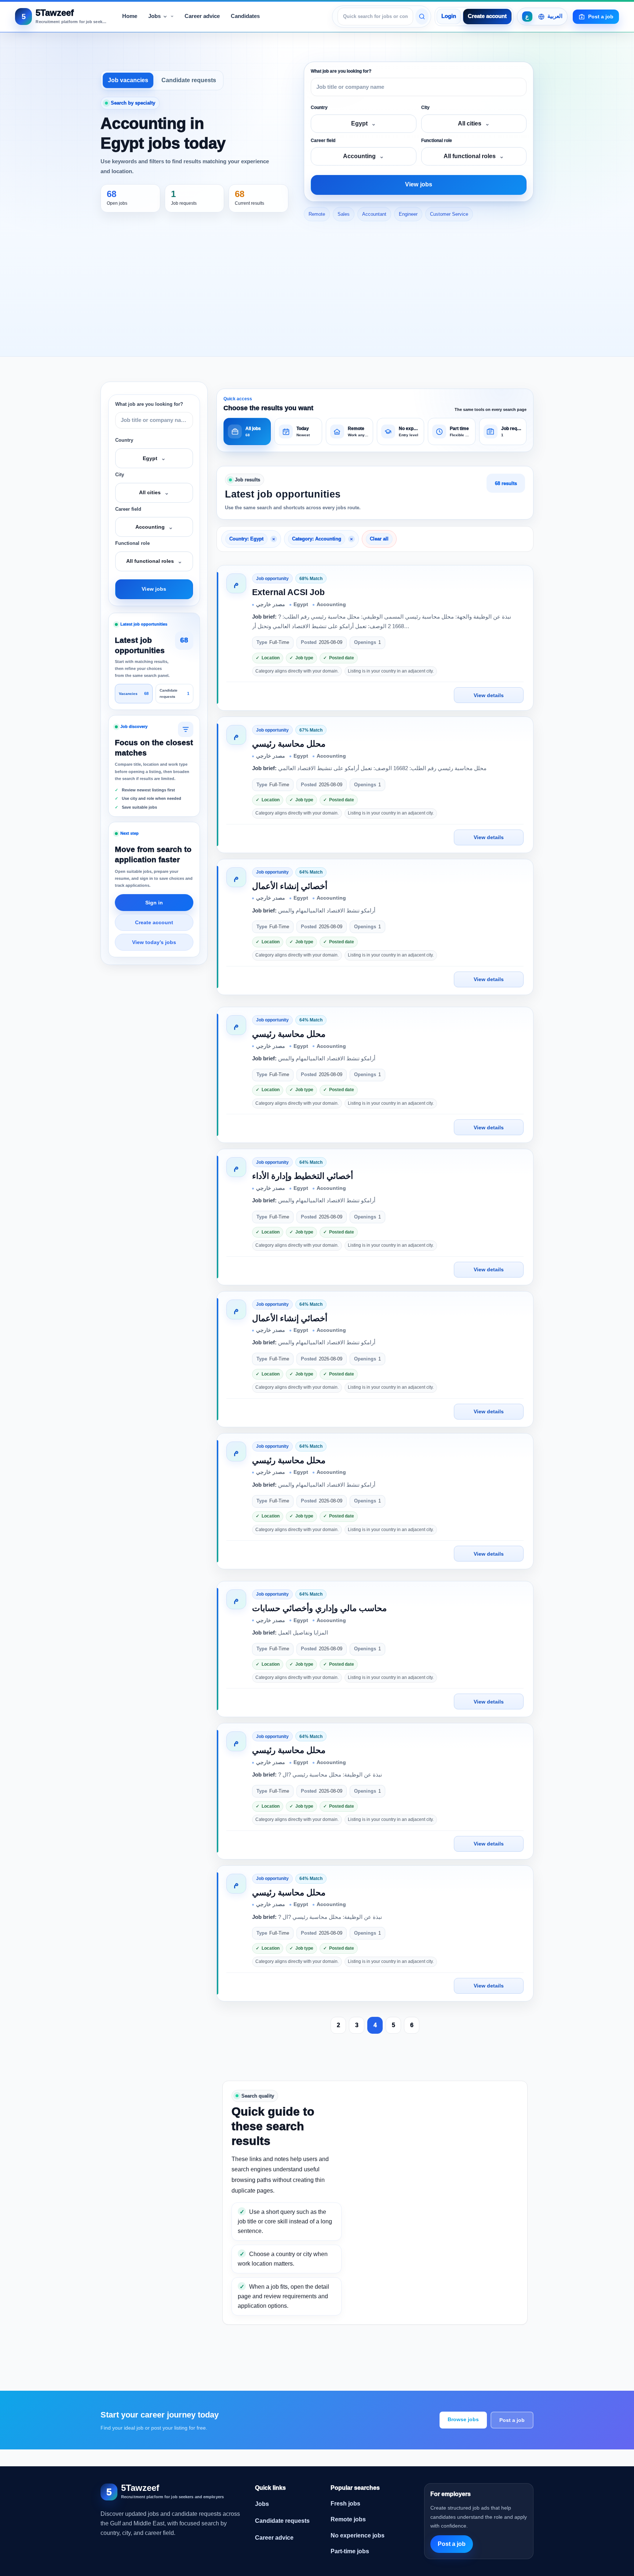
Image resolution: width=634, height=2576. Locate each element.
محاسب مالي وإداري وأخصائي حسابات (319, 1608)
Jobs (262, 2504)
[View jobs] (422, 17)
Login (449, 16)
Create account (487, 16)
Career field (323, 141)
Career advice (274, 2538)
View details (489, 695)
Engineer (408, 214)
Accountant (374, 214)
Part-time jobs (350, 2551)
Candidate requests (189, 80)
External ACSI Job (288, 592)
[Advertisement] (317, 290)
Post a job (512, 2420)
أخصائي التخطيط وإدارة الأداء (303, 1176)
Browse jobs (463, 2419)
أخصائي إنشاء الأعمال (290, 886)
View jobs (419, 184)
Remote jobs (348, 2519)
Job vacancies (128, 80)
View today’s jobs (154, 942)
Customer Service (449, 214)
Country (319, 108)
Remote (317, 214)
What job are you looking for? (341, 71)
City (425, 108)
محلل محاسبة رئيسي (289, 744)
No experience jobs (358, 2535)
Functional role (437, 141)
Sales (344, 214)
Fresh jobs (345, 2504)
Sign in (154, 903)
